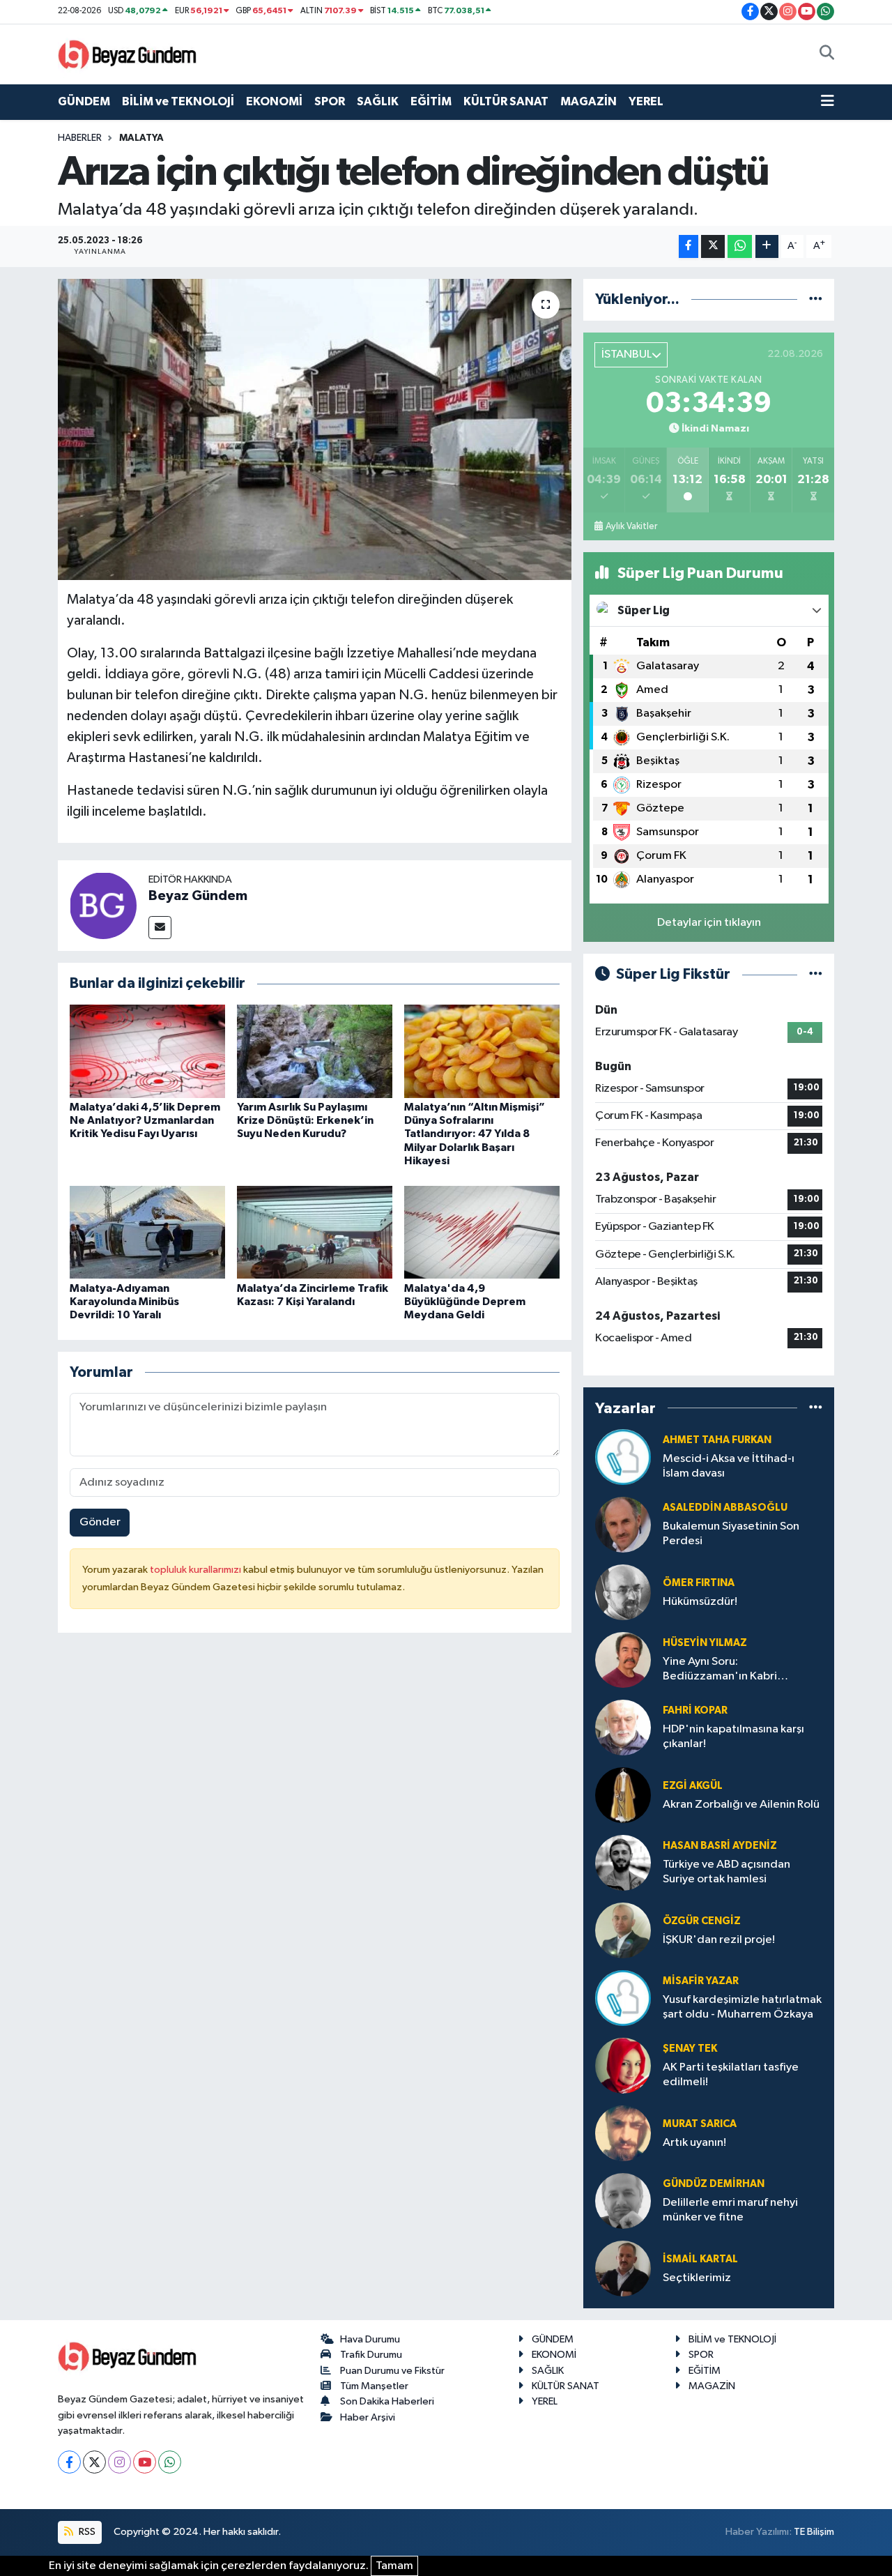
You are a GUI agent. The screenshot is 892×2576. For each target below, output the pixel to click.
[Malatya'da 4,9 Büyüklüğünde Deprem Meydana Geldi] (482, 1232)
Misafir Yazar (701, 1981)
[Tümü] (816, 299)
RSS (86, 2532)
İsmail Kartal (700, 2259)
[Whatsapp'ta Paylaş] (740, 246)
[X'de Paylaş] (713, 246)
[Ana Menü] (828, 102)
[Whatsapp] (170, 2462)
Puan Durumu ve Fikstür (392, 2371)
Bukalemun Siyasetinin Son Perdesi (731, 1534)
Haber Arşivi (368, 2417)
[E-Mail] (160, 928)
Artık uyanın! (694, 2143)
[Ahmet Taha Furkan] (623, 1457)
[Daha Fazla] (767, 246)
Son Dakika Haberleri (387, 2401)
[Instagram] (120, 2462)
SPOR (330, 101)
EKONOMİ (274, 101)
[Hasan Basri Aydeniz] (623, 1862)
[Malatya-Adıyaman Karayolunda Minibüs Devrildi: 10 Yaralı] (147, 1232)
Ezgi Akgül (693, 1786)
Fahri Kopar (695, 1710)
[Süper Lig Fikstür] (816, 974)
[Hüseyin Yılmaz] (623, 1660)
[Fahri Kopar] (623, 1727)
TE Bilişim (814, 2532)
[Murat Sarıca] (623, 2133)
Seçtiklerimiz (697, 2278)
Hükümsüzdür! (700, 1602)
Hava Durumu (370, 2339)
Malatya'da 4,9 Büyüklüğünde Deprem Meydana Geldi (465, 1302)
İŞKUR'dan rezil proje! (719, 1940)
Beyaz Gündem (198, 896)
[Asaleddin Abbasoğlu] (623, 1524)
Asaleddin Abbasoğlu (725, 1508)
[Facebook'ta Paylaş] (689, 246)
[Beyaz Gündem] (103, 905)
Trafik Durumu (371, 2355)
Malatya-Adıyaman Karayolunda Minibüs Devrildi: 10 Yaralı (124, 1302)
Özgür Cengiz (702, 1921)
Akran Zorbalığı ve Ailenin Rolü (741, 1805)
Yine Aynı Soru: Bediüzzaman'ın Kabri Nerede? (720, 1670)
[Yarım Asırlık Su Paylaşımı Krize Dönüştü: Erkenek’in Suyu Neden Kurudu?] (315, 1051)
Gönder (100, 1522)
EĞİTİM (431, 101)
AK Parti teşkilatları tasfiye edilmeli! (731, 2075)
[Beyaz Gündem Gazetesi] (128, 53)
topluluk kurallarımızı (197, 1570)
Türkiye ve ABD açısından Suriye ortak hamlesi (726, 1872)
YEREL (646, 101)
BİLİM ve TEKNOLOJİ (178, 101)
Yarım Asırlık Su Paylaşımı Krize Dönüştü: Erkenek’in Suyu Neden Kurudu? (305, 1120)
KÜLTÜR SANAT (506, 101)
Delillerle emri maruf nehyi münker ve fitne (730, 2210)
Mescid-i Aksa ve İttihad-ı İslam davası (729, 1466)
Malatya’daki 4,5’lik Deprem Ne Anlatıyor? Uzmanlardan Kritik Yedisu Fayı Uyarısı (145, 1120)
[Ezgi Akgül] (623, 1795)
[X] (94, 2462)
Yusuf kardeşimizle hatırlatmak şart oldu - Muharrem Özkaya (742, 2007)
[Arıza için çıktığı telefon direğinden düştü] (315, 429)
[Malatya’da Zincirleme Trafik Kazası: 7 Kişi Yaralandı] (315, 1232)
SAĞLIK (378, 101)
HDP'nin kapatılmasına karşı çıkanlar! (733, 1737)
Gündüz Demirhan (714, 2184)
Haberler (80, 138)
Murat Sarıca (700, 2124)
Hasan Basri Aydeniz (720, 1846)
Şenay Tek (690, 2049)
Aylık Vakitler (631, 526)
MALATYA (141, 138)
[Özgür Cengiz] (623, 1930)
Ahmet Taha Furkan (717, 1440)
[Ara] (827, 54)
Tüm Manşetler (374, 2386)
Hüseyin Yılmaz (705, 1643)
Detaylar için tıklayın (709, 923)
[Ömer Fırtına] (623, 1592)
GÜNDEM (84, 101)
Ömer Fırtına (699, 1583)
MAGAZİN (589, 101)
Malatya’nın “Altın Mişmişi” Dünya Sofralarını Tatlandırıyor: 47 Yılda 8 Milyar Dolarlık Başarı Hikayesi (475, 1134)
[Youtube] (145, 2462)
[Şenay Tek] (623, 2065)
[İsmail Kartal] (623, 2268)
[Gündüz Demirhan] (623, 2201)
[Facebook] (69, 2462)
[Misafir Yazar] (623, 1998)
